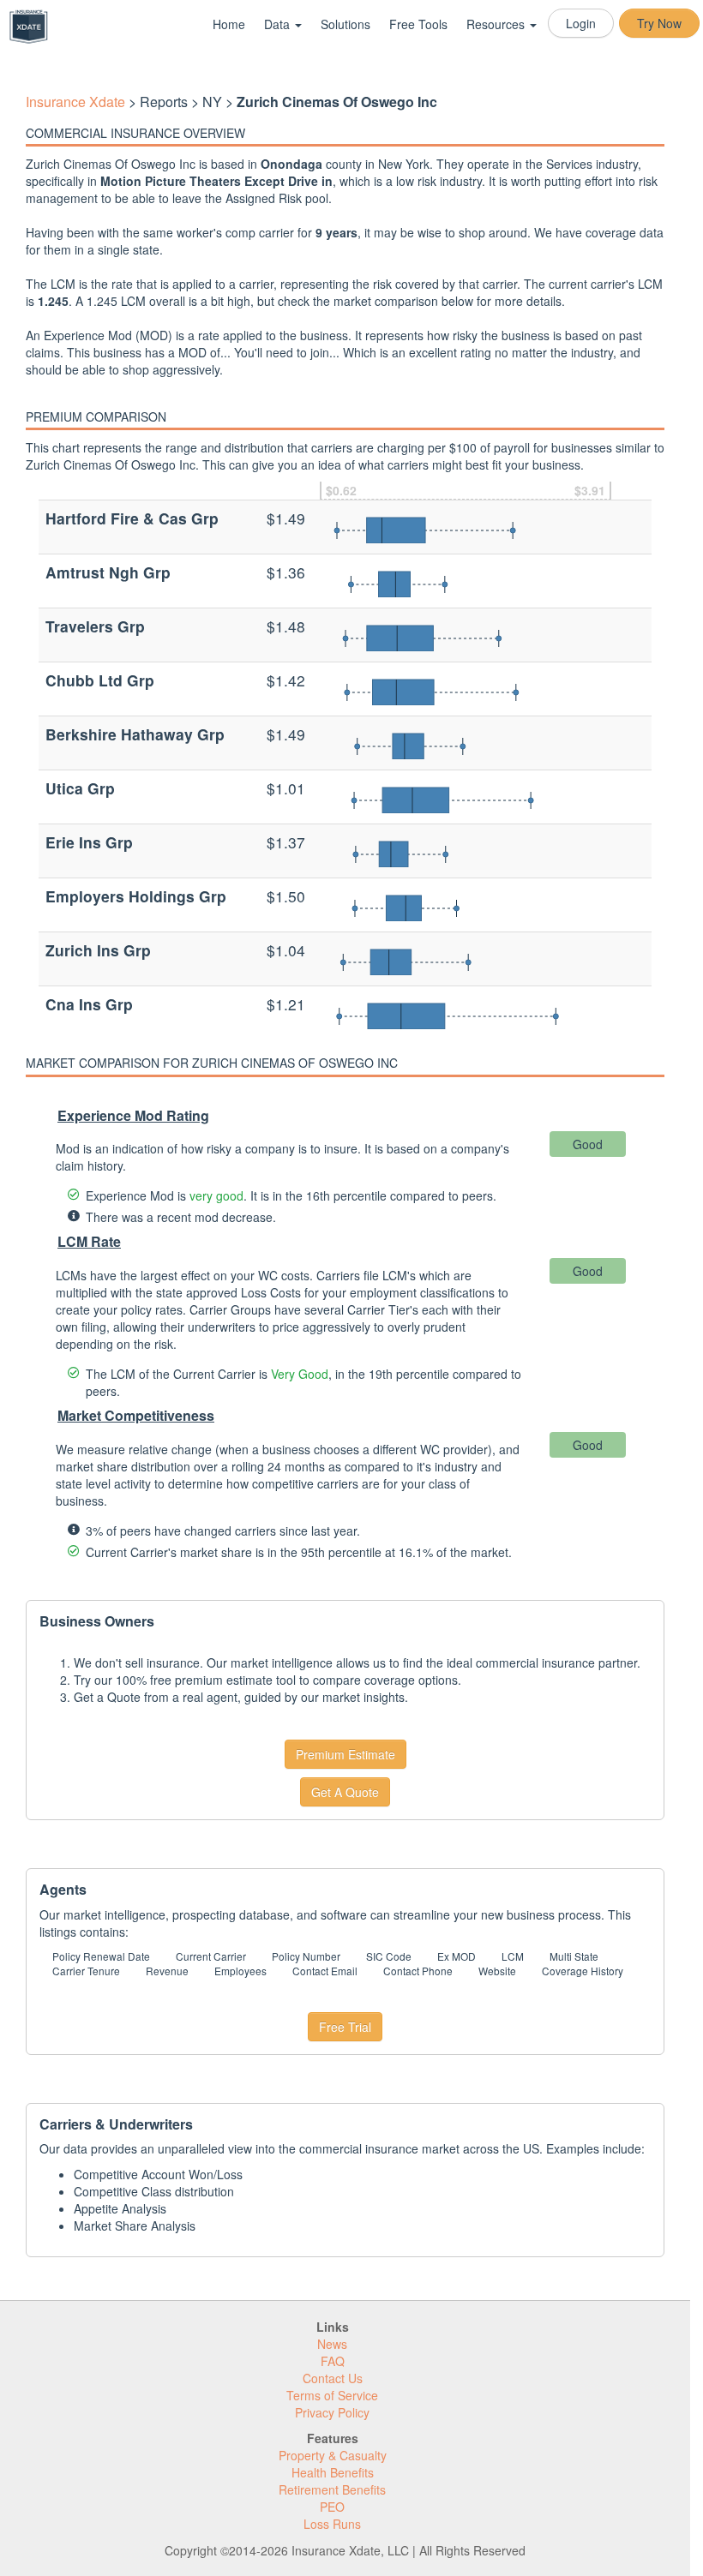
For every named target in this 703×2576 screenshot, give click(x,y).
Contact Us (333, 2378)
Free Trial (345, 2027)
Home (229, 24)
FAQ (333, 2361)
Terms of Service (332, 2395)
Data (279, 24)
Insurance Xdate (75, 102)
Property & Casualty (333, 2455)
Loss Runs (332, 2524)
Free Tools (418, 24)
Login (581, 23)
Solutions (345, 24)
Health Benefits (333, 2472)
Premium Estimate (345, 1754)
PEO (332, 2507)
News (332, 2344)
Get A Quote (345, 1792)
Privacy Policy (332, 2412)
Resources (497, 24)
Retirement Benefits (332, 2489)
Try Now (659, 23)
